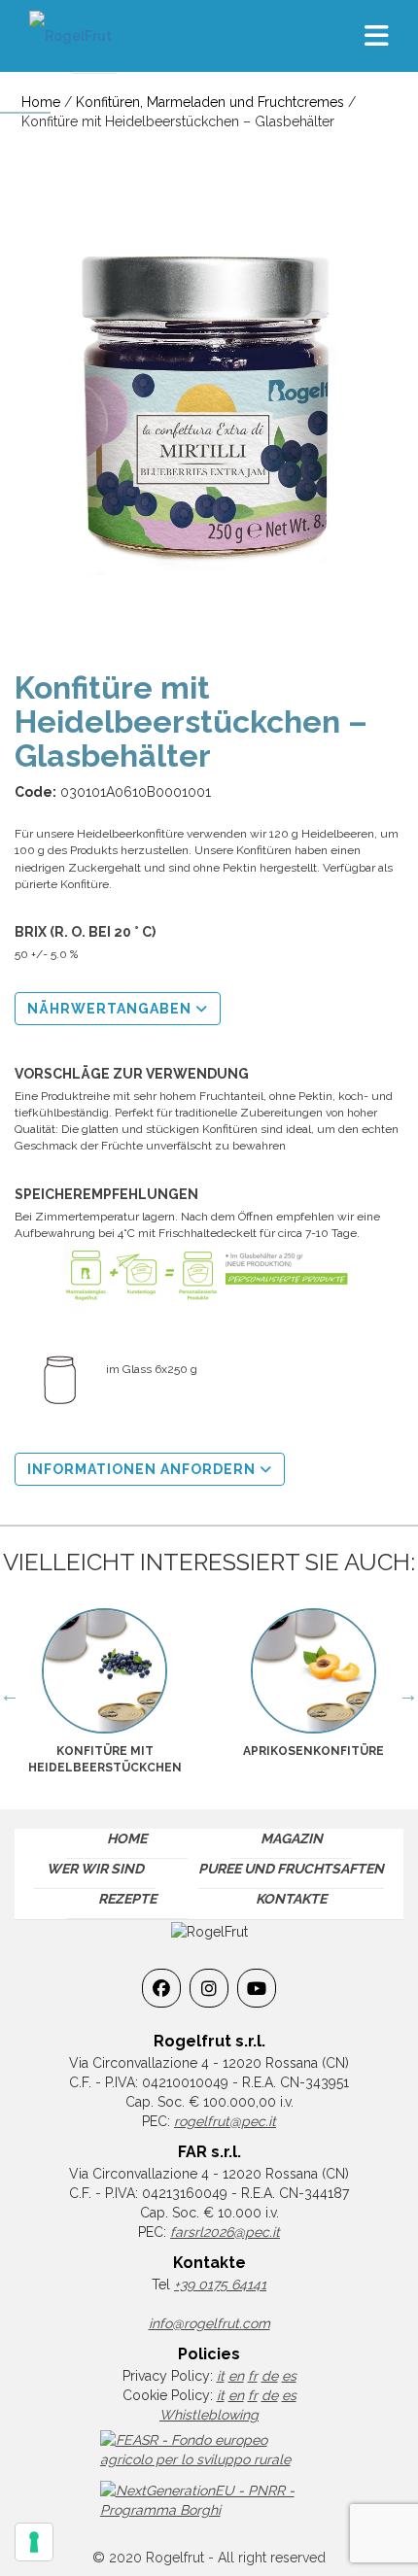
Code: (35, 792)
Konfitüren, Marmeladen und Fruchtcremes (210, 102)
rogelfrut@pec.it (225, 2121)
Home (41, 102)
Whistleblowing (209, 2415)
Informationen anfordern (143, 1469)
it (221, 2376)
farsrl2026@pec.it (225, 2232)
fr (253, 2376)
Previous (10, 1695)
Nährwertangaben (111, 1009)
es (289, 2376)
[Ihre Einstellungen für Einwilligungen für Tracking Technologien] (34, 2542)
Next (408, 1695)
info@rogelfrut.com (209, 2323)
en (236, 2376)
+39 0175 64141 (220, 2284)
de (270, 2376)
